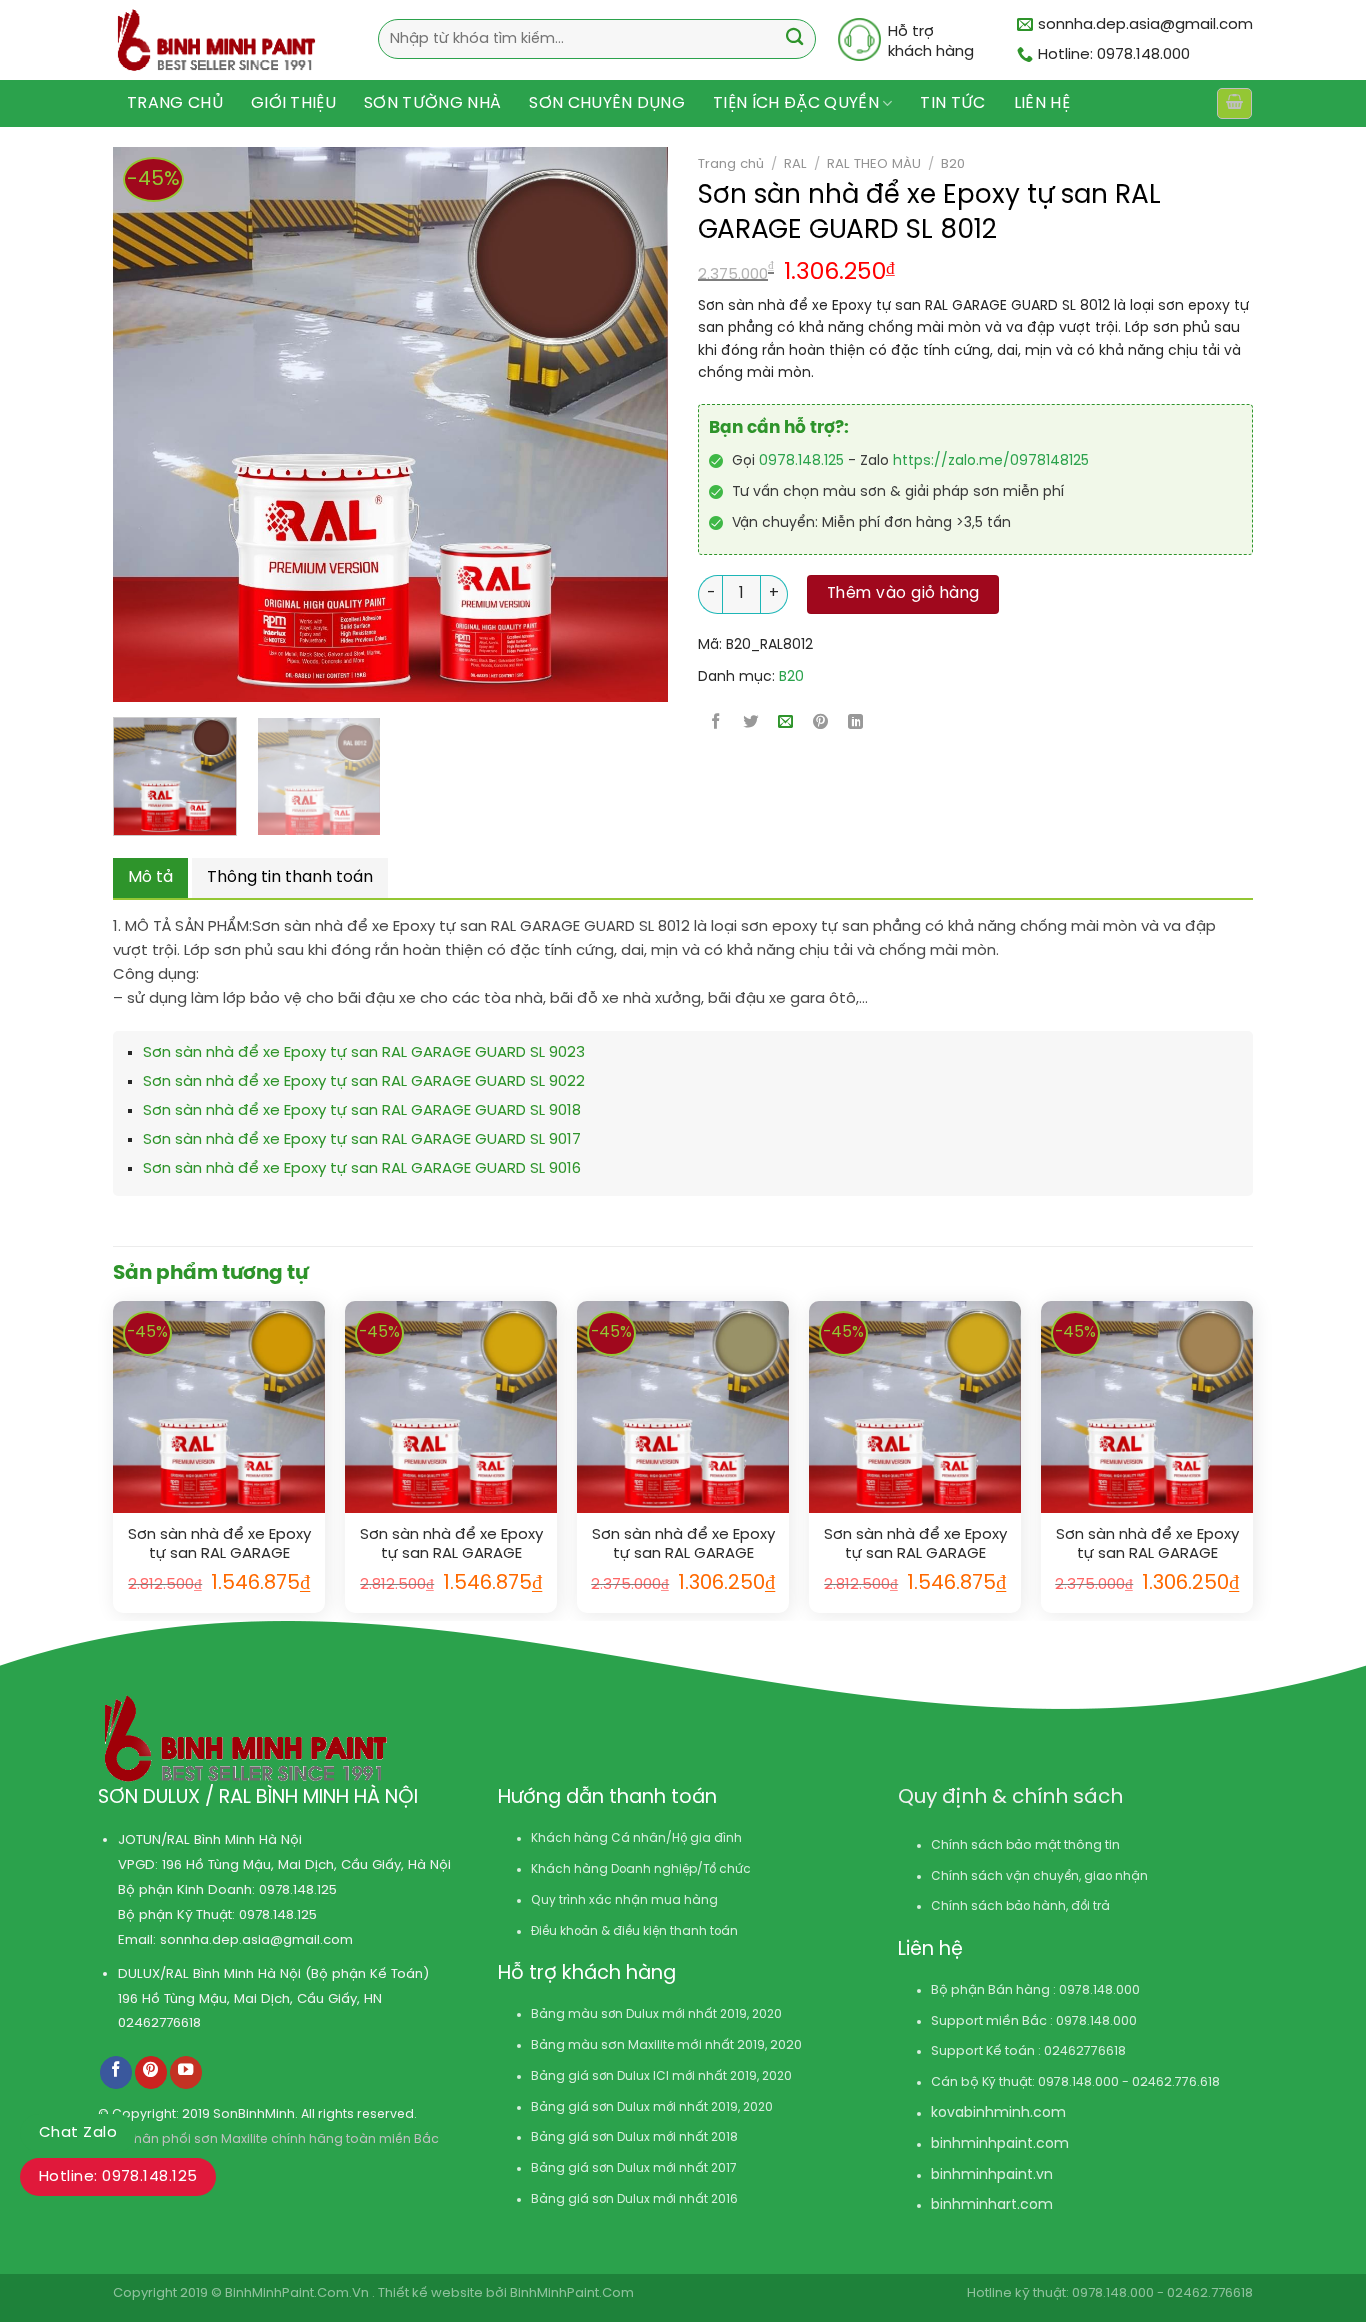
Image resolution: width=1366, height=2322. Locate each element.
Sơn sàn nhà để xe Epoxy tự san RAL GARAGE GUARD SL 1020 (683, 1545)
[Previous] (116, 424)
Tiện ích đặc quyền (796, 103)
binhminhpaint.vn (992, 2175)
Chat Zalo (78, 2133)
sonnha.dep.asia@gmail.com (256, 1940)
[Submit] (794, 39)
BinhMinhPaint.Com (572, 2293)
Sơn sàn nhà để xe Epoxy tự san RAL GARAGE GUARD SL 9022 (364, 1082)
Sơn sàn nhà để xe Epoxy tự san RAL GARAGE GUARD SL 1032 (915, 1545)
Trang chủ (175, 103)
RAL (795, 164)
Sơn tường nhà (432, 103)
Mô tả (150, 877)
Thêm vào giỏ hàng (903, 594)
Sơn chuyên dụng (607, 103)
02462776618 (159, 2023)
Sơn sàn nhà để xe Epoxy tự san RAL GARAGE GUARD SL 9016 (362, 1169)
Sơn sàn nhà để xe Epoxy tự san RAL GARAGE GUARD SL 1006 (219, 1545)
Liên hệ (1042, 103)
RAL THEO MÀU (874, 164)
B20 (953, 164)
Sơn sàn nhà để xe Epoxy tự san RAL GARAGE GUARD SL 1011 (1147, 1545)
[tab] (150, 878)
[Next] (593, 424)
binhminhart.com (992, 2205)
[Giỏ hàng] (1234, 103)
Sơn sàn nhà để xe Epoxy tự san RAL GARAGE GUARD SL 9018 (362, 1111)
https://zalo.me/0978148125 (991, 461)
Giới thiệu (293, 103)
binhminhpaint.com (1000, 2144)
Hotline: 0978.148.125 (118, 2177)
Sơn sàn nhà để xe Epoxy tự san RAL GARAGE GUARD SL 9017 (362, 1140)
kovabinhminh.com (998, 2113)
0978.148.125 (801, 461)
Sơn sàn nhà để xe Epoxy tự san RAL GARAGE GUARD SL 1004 (451, 1545)
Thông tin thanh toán (290, 877)
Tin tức (952, 103)
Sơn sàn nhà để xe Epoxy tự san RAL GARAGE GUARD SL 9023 (364, 1053)
